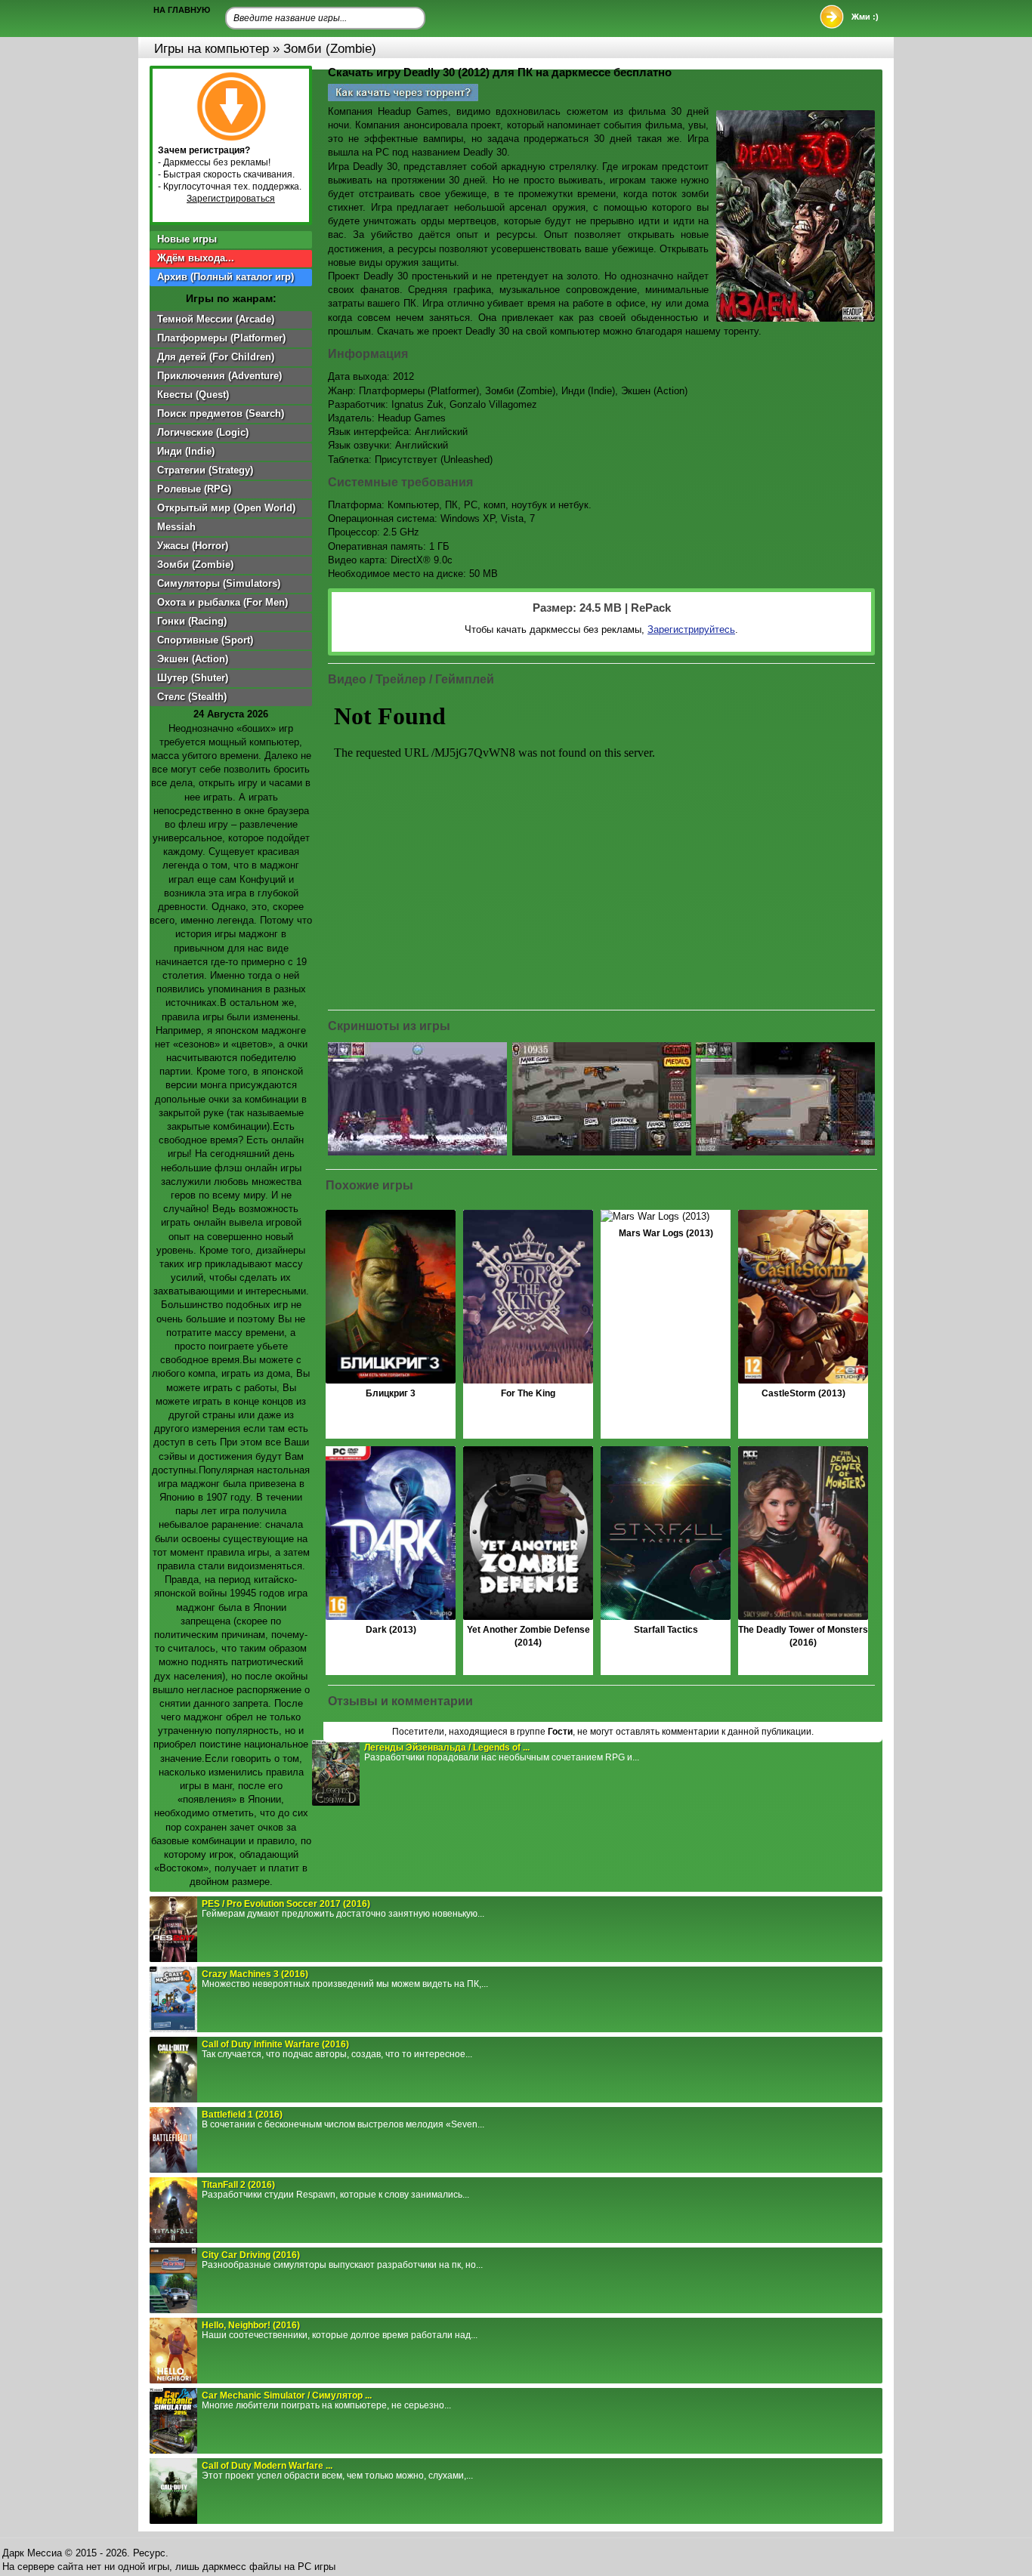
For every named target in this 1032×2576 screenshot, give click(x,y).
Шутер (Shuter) (193, 678)
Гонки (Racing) (192, 621)
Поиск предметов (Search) (221, 413)
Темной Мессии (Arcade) (216, 319)
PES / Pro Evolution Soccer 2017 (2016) (286, 1904)
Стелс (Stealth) (192, 697)
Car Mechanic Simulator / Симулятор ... (287, 2396)
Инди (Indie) (186, 451)
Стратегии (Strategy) (205, 470)
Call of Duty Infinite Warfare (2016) (275, 2044)
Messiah (176, 527)
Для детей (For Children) (216, 357)
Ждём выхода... (196, 258)
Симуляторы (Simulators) (219, 583)
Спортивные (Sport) (205, 640)
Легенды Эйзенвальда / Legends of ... (447, 1748)
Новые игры (187, 239)
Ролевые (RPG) (194, 489)
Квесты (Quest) (193, 395)
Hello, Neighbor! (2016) (251, 2325)
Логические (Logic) (203, 432)
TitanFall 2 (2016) (238, 2185)
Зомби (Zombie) (195, 565)
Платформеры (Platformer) (221, 338)
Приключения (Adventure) (219, 376)
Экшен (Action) (193, 659)
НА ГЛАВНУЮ (182, 10)
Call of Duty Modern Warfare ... (267, 2466)
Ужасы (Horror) (193, 546)
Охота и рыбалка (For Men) (222, 602)
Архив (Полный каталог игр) (226, 277)
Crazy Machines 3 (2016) (255, 1974)
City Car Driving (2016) (251, 2255)
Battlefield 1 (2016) (242, 2115)
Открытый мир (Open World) (226, 508)
